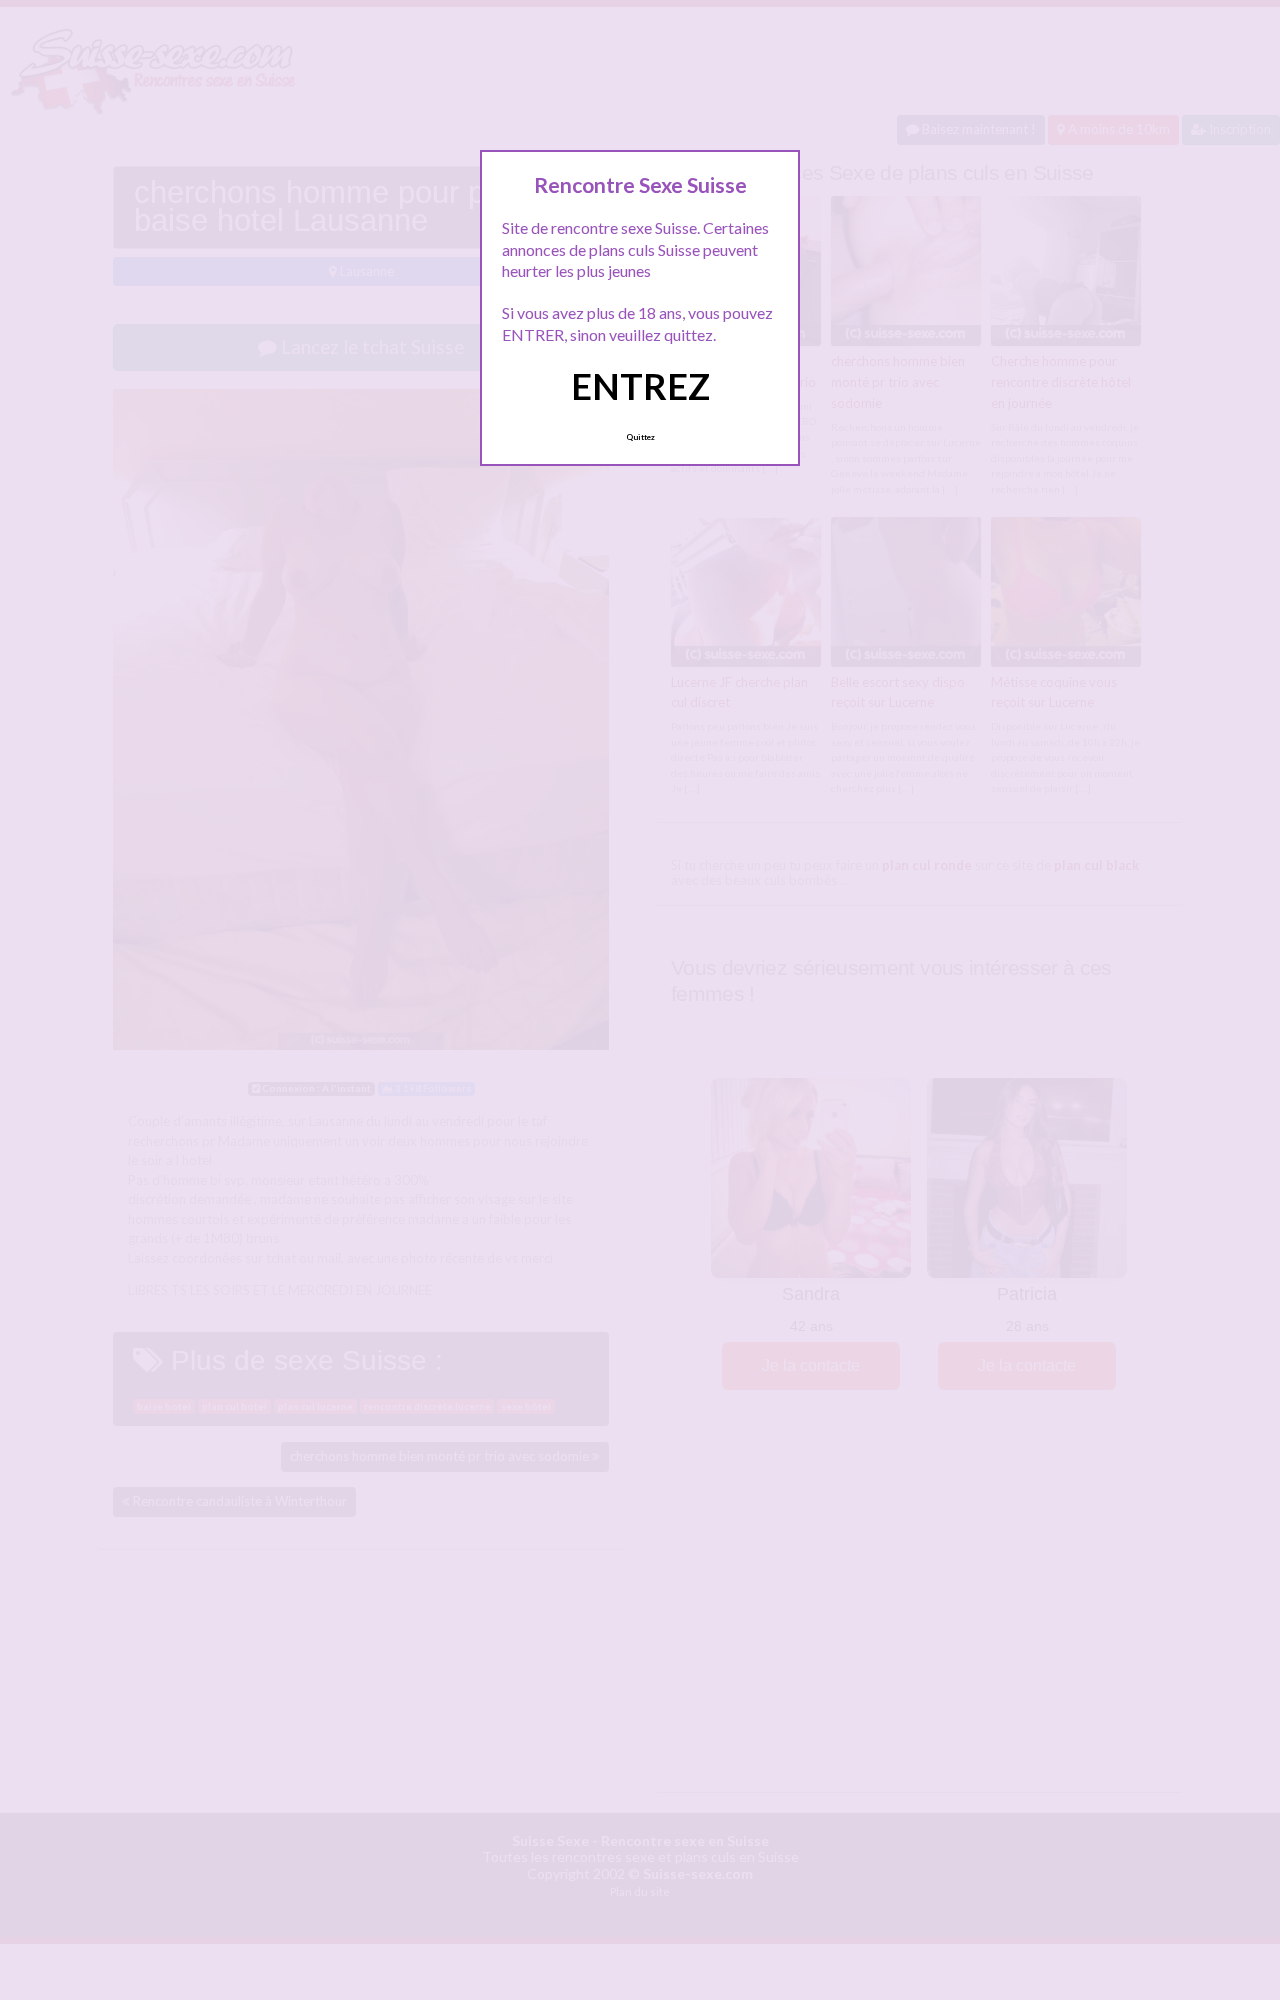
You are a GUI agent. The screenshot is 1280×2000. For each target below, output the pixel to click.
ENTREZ (640, 386)
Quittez (640, 437)
